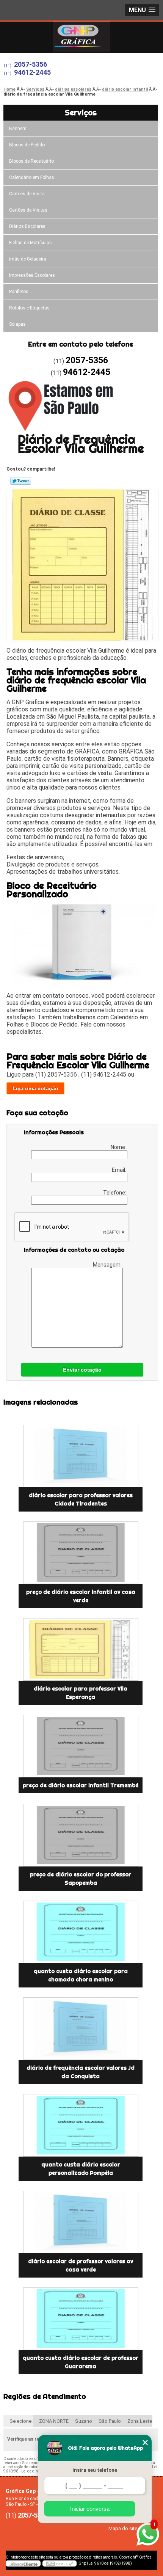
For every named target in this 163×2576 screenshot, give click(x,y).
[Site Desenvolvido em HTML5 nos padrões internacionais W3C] (60, 2563)
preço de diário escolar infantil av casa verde (81, 1596)
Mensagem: (108, 1265)
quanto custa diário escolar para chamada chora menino (81, 1975)
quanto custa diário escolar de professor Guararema (81, 2362)
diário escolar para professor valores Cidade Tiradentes (81, 1499)
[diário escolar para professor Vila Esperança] (81, 1649)
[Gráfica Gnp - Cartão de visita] (81, 37)
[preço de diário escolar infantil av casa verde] (81, 1553)
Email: (120, 1170)
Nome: (119, 1147)
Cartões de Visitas (28, 210)
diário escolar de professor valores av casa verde (81, 2265)
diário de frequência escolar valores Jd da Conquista (81, 2072)
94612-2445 (32, 72)
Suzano (84, 2421)
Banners (18, 129)
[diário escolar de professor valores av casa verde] (81, 2222)
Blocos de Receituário (31, 161)
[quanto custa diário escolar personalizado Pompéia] (81, 2125)
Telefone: (115, 1193)
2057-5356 (31, 64)
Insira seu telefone (95, 2470)
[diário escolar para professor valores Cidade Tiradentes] (81, 1456)
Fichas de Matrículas (31, 243)
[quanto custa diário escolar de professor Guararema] (81, 2319)
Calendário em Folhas (32, 177)
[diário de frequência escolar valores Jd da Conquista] (81, 2029)
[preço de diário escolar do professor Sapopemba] (81, 1835)
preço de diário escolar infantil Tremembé (81, 1785)
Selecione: (21, 2421)
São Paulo (110, 2421)
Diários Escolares (27, 226)
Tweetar (21, 481)
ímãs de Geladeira (28, 259)
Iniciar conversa (90, 2509)
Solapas (17, 324)
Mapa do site (123, 2528)
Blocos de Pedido (27, 145)
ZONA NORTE (54, 2421)
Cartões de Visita (27, 194)
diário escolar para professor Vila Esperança (81, 1693)
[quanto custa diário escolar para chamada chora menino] (81, 1932)
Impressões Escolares (32, 275)
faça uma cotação (35, 1088)
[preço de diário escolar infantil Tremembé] (81, 1746)
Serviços (81, 112)
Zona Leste (140, 2421)
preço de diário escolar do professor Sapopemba (81, 1879)
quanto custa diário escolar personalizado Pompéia (81, 2169)
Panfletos (19, 292)
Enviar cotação (82, 1370)
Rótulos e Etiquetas (29, 308)
